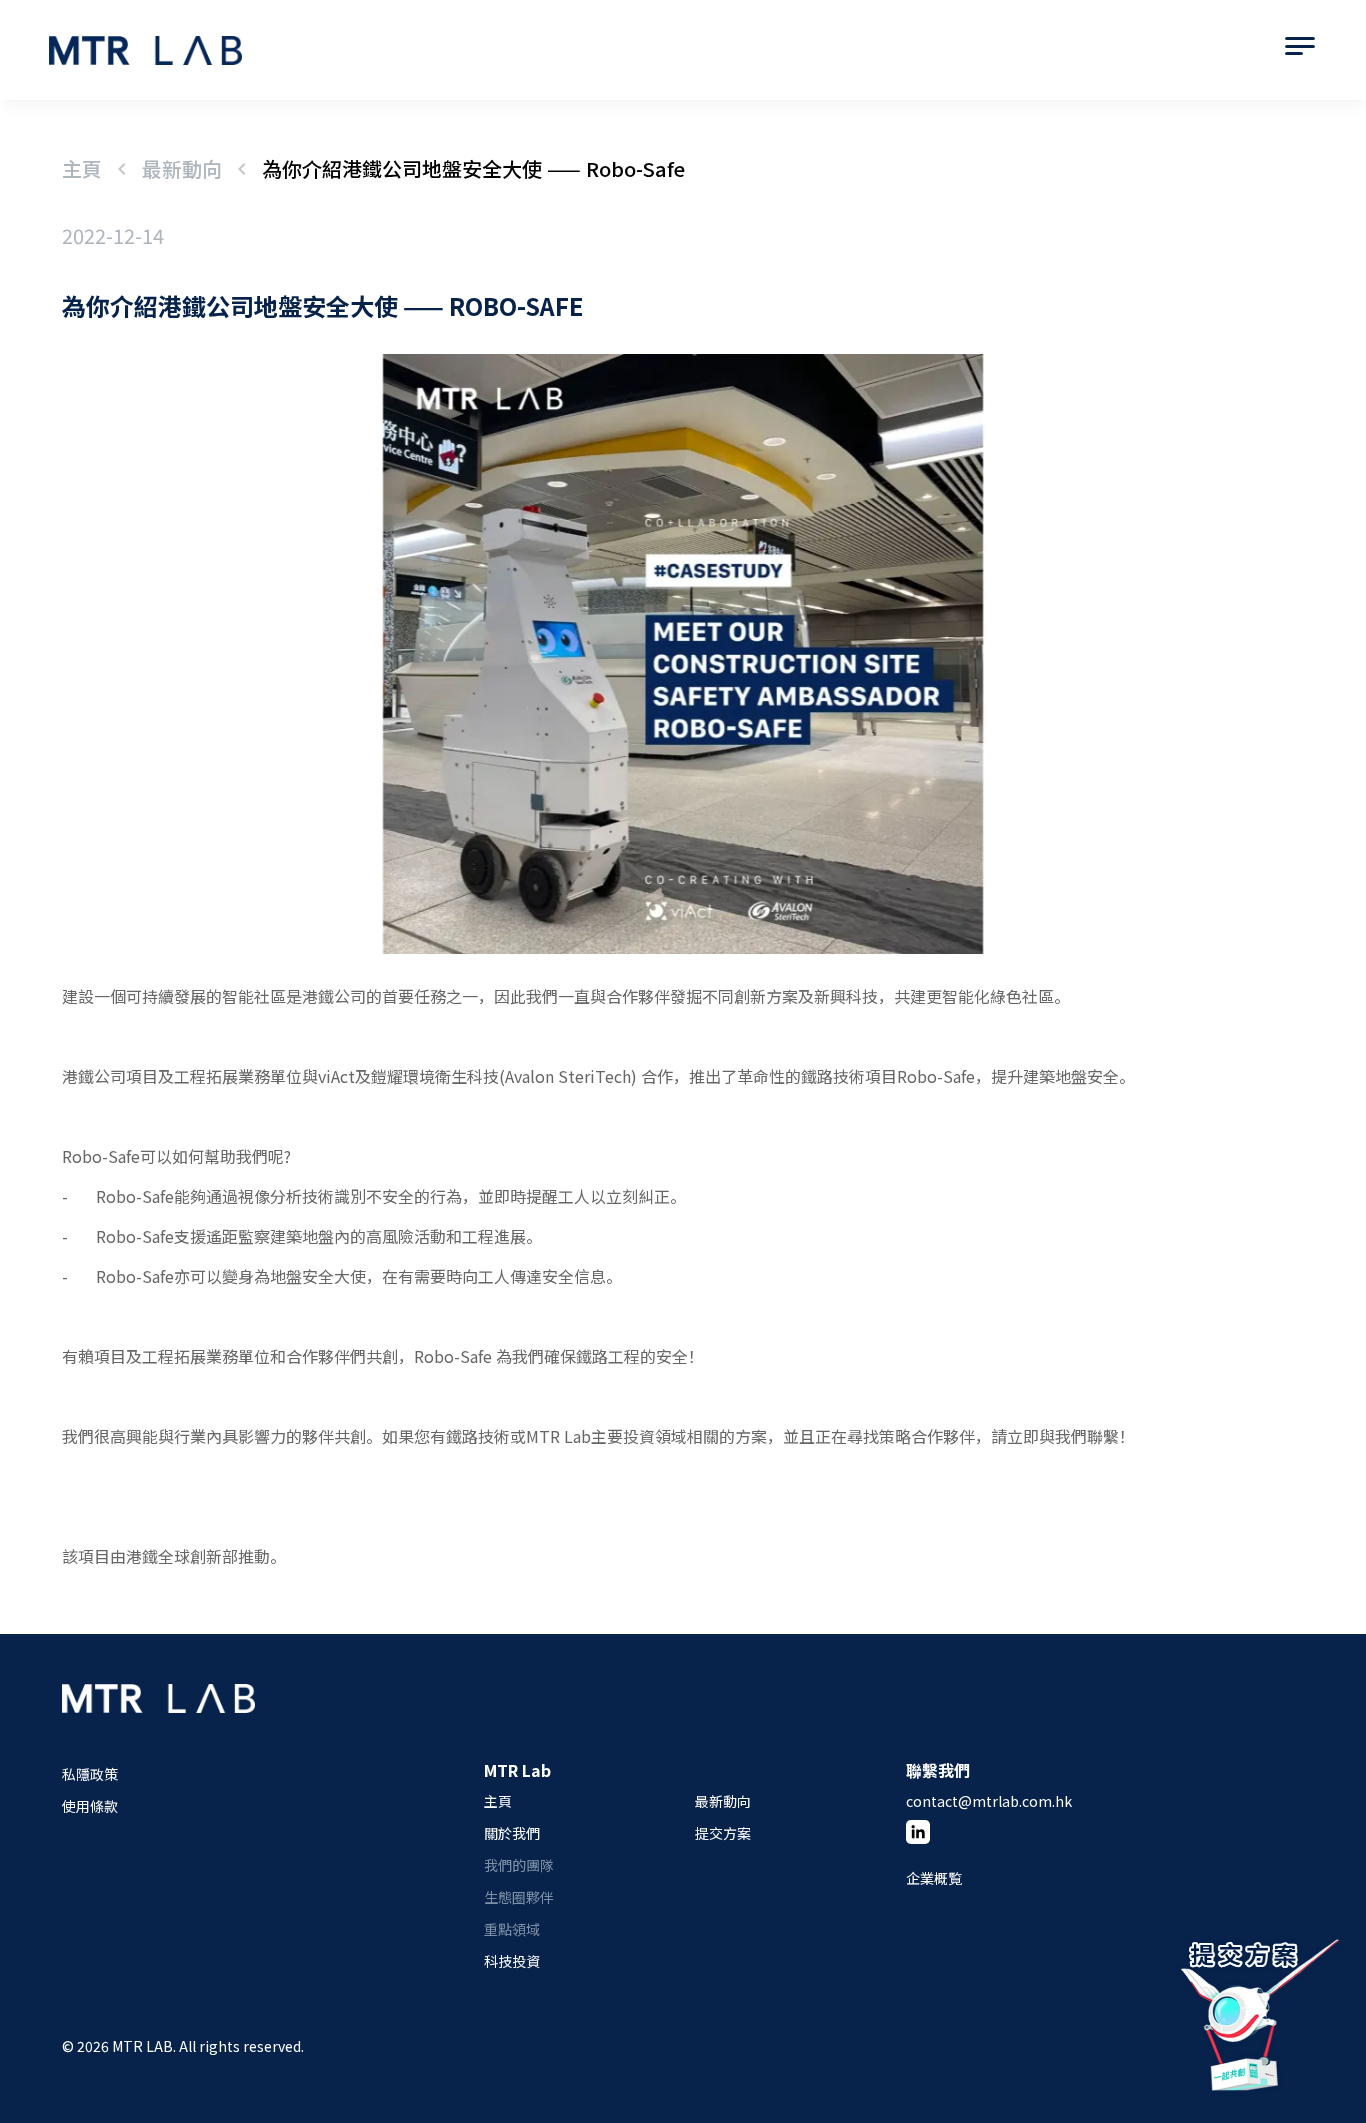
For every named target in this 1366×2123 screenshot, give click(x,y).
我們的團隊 (519, 1865)
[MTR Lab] (158, 1720)
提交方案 (723, 1833)
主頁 (82, 168)
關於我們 (512, 1833)
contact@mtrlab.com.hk (989, 1801)
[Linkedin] (918, 1832)
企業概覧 (934, 1878)
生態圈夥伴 (519, 1897)
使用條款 (90, 1806)
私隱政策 (90, 1774)
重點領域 (512, 1929)
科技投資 (512, 1961)
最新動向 (182, 168)
